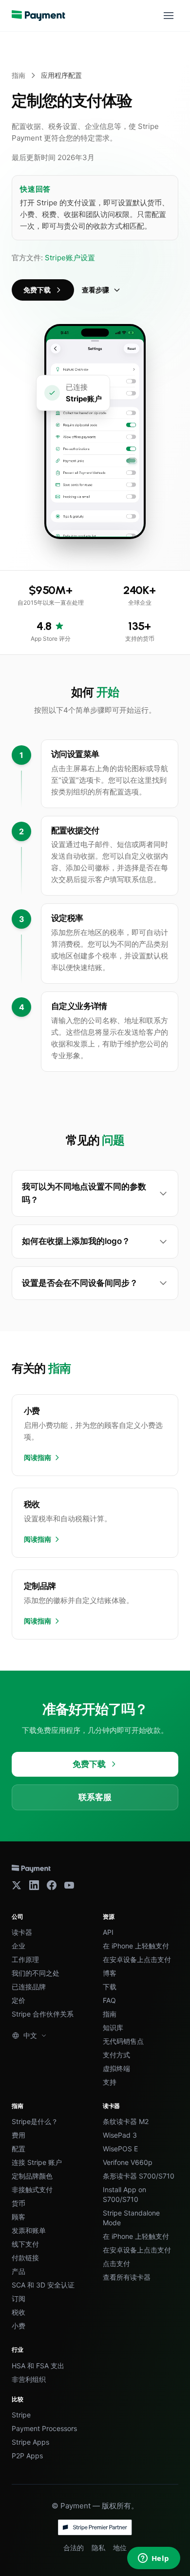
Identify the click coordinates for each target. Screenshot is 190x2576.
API (108, 1932)
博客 (110, 1973)
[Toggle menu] (169, 16)
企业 (19, 1946)
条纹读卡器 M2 (126, 2121)
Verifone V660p (128, 2162)
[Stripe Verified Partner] (95, 2527)
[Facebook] (52, 1885)
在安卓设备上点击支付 (137, 1959)
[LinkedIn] (34, 1885)
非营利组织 (29, 2379)
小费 (19, 2326)
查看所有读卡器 (127, 2277)
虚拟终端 (116, 2068)
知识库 (113, 2027)
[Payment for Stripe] (38, 16)
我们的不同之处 (36, 1973)
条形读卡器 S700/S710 (139, 2176)
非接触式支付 (32, 2189)
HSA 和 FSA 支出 (38, 2366)
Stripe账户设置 (70, 258)
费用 (19, 2135)
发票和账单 (29, 2230)
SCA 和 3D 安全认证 (43, 2285)
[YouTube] (69, 1885)
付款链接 (25, 2258)
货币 (19, 2203)
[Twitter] (17, 1885)
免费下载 (37, 290)
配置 (19, 2149)
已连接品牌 (29, 1987)
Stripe (21, 2415)
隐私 (98, 2548)
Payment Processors (44, 2428)
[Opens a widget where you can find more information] (153, 2559)
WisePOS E (120, 2149)
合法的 (74, 2548)
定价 (19, 2000)
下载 (110, 1987)
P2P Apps (27, 2456)
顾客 (19, 2217)
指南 (19, 75)
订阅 (19, 2298)
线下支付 (25, 2244)
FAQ (109, 2000)
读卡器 (22, 1932)
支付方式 (116, 2055)
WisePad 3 (120, 2135)
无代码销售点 (123, 2041)
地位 (120, 2548)
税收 (19, 2312)
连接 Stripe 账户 (37, 2162)
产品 (19, 2271)
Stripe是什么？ (35, 2121)
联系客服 (95, 1797)
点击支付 (116, 2263)
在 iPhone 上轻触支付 (136, 1946)
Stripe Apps (30, 2442)
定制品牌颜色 (32, 2176)
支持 (110, 2082)
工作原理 (25, 1959)
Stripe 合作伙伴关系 (43, 2014)
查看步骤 (95, 290)
